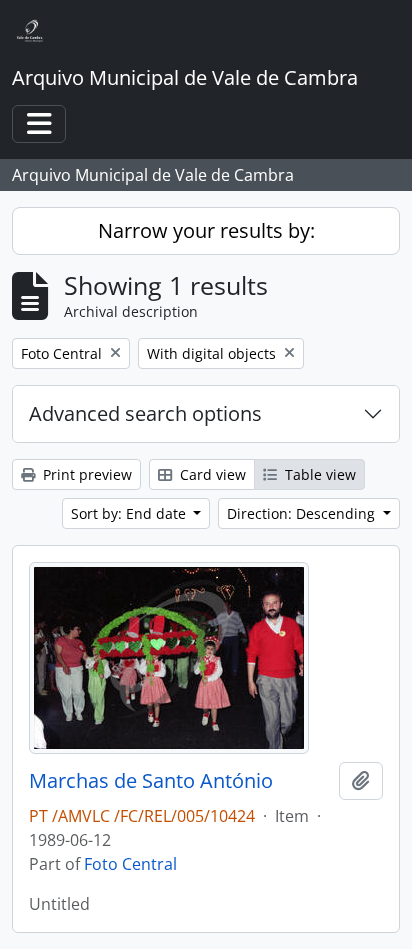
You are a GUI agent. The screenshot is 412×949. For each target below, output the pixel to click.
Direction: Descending (303, 513)
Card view (211, 474)
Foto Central (130, 864)
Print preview (85, 474)
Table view (318, 474)
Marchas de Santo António (151, 781)
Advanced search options (145, 413)
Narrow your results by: (206, 230)
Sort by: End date (130, 513)
